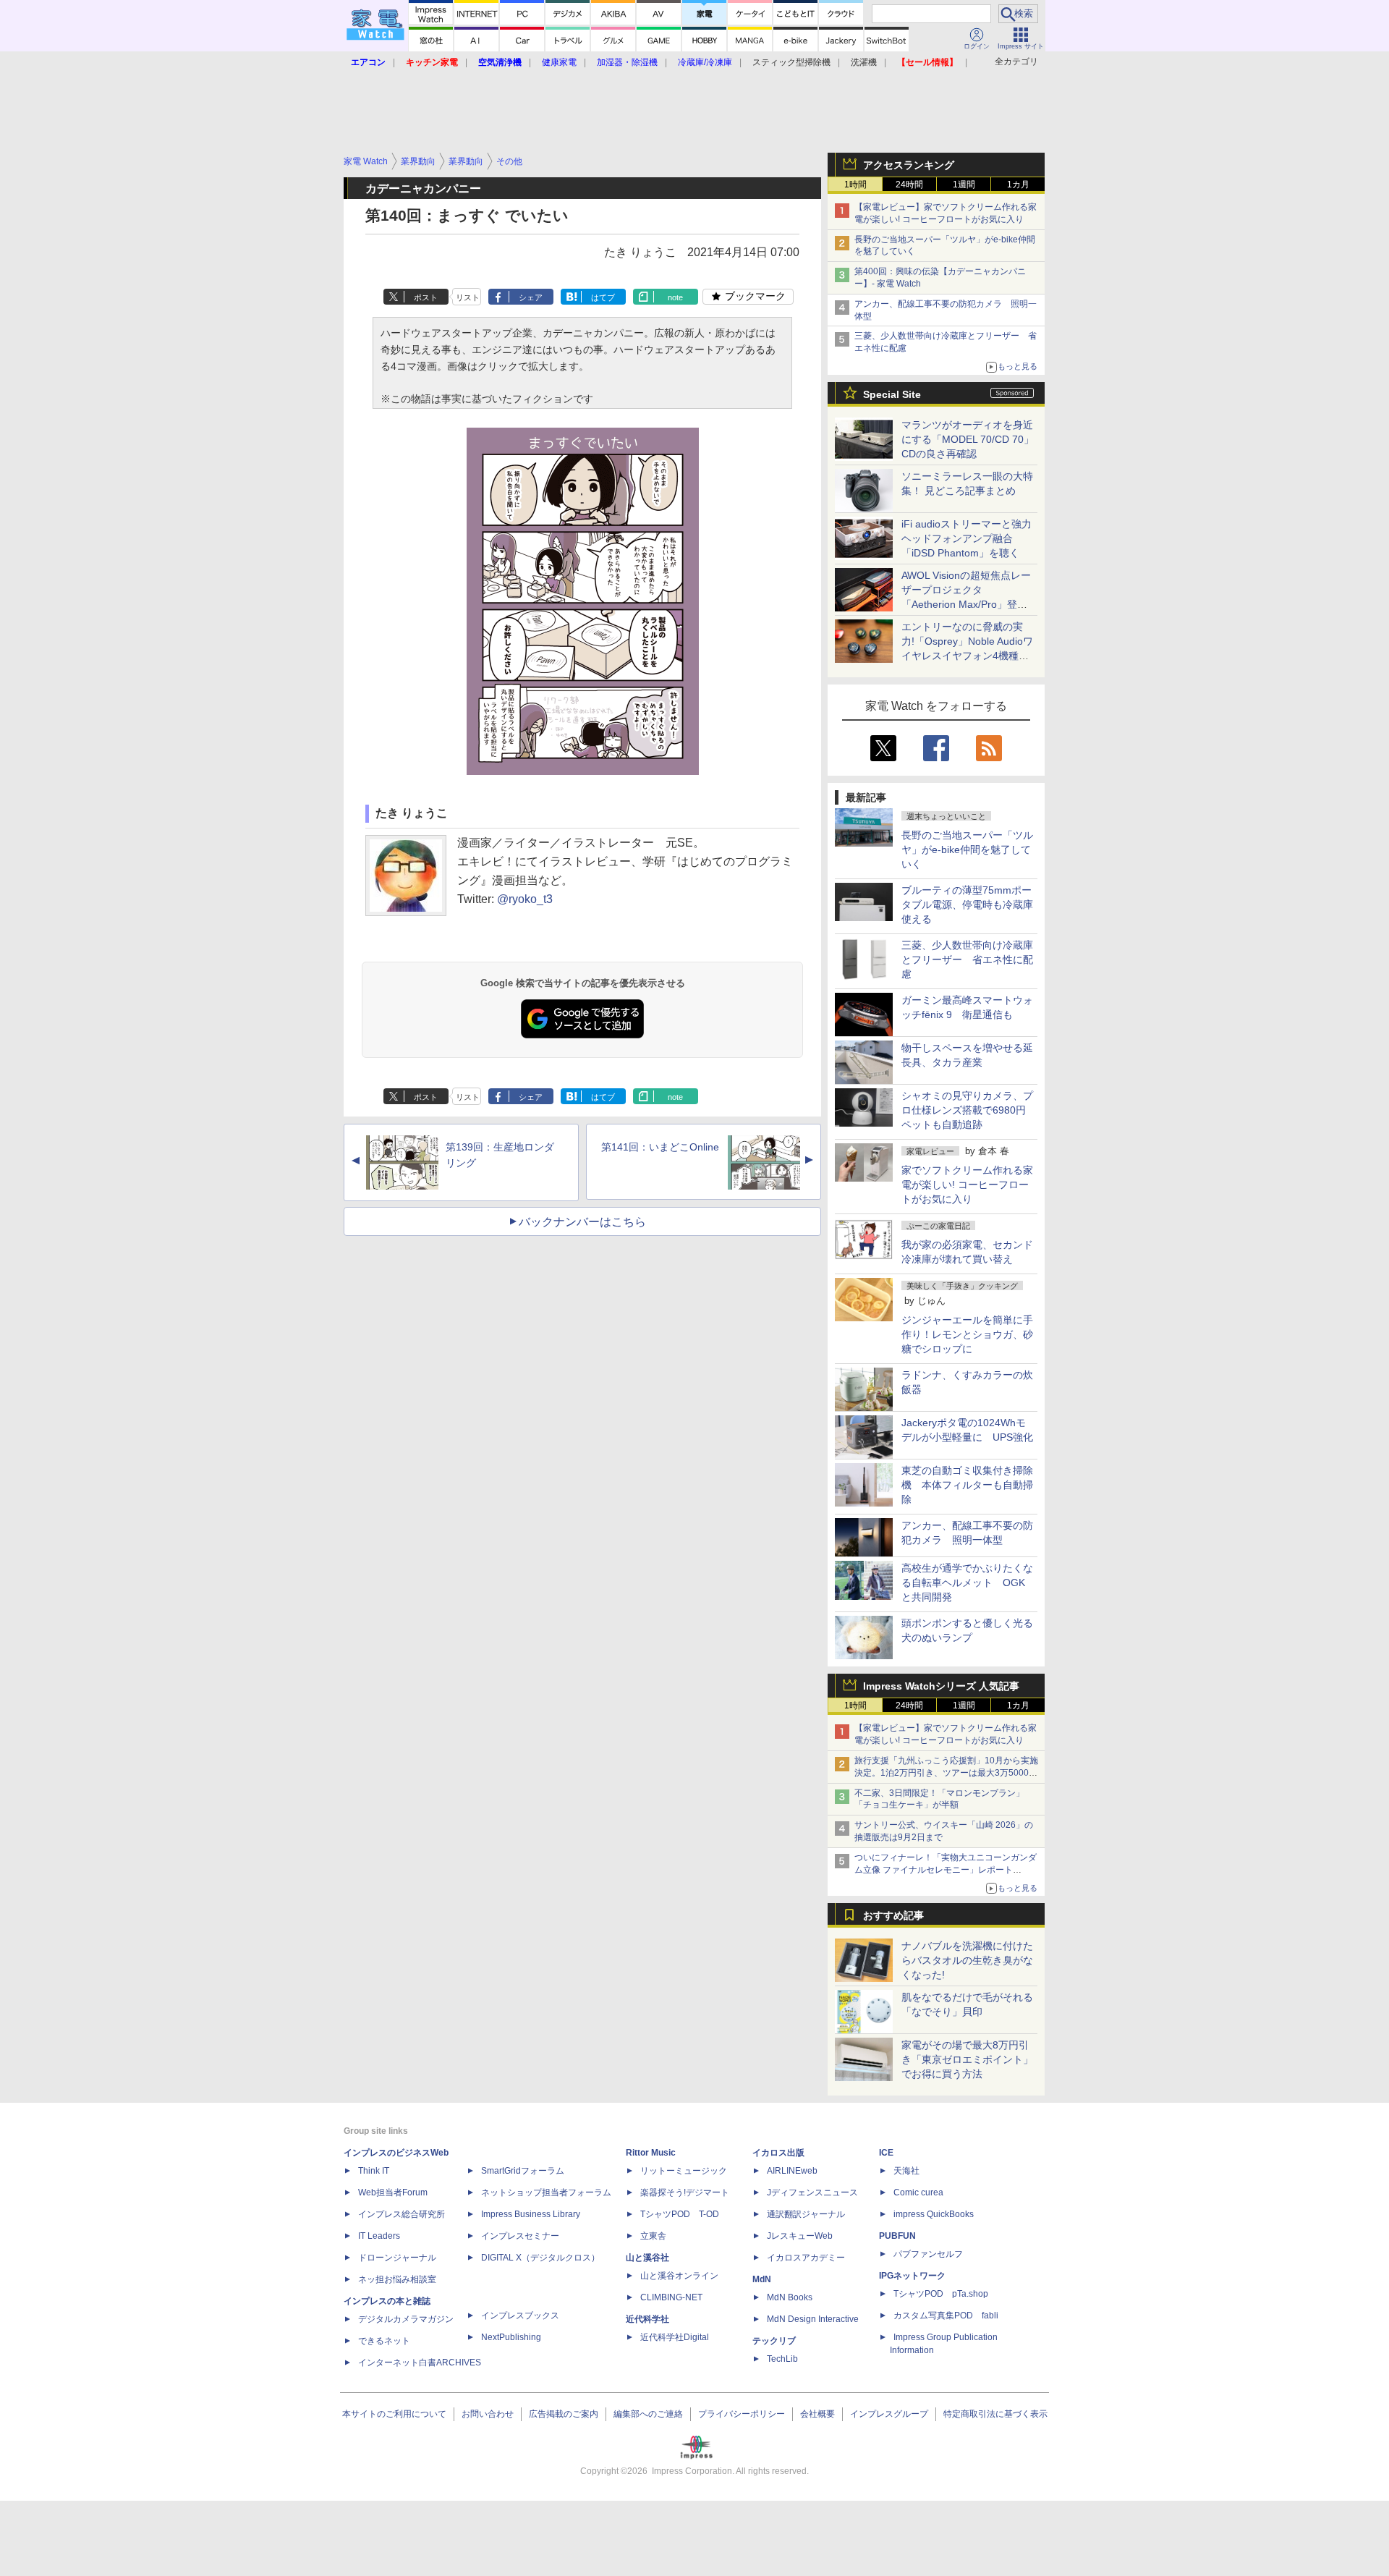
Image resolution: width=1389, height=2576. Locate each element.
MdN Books (790, 2297)
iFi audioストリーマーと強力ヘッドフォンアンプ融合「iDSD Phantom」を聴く (967, 538)
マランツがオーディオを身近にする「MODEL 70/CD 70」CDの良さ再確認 (968, 439)
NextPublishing (511, 2337)
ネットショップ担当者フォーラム (546, 2192)
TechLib (782, 2359)
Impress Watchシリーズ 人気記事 (941, 1686)
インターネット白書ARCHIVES (420, 2363)
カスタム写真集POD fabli (946, 2316)
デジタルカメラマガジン (406, 2319)
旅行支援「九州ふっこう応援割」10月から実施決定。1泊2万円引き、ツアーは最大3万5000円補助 (946, 1773)
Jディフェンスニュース (812, 2192)
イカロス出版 (778, 2153)
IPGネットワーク (912, 2276)
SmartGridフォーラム (523, 2171)
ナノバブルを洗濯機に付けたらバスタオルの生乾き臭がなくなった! (967, 1960)
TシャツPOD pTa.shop (941, 2294)
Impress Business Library (531, 2214)
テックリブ (774, 2341)
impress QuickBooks (934, 2214)
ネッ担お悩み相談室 (397, 2279)
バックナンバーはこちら (582, 1222)
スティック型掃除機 (791, 62)
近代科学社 (647, 2319)
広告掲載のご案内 (564, 2414)
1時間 (855, 185)
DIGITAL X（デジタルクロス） (540, 2258)
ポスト (426, 297)
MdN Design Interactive (813, 2319)
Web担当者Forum (393, 2192)
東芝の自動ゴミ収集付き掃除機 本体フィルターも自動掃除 (967, 1485)
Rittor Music (651, 2153)
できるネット (384, 2341)
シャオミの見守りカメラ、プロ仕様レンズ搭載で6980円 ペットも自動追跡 (969, 1110)
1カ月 (1018, 185)
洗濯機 (864, 62)
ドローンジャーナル (397, 2258)
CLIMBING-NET (671, 2297)
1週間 (964, 185)
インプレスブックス (520, 2316)
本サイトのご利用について (394, 2414)
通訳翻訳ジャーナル (806, 2214)
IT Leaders (379, 2236)
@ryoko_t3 (525, 899)
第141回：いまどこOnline (660, 1147)
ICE (886, 2153)
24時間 (909, 185)
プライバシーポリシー (742, 2414)
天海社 (906, 2171)
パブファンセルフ (928, 2254)
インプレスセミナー (520, 2236)
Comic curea (918, 2192)
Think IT (374, 2171)
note (675, 297)
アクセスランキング (909, 165)
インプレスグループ (889, 2414)
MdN (762, 2279)
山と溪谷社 (647, 2258)
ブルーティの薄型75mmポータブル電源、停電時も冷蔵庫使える (967, 904)
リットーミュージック (684, 2171)
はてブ (603, 297)
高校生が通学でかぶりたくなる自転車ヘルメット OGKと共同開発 (967, 1583)
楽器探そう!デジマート (685, 2192)
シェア (531, 297)
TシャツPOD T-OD (680, 2214)
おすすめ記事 (893, 1915)
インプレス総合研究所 (402, 2214)
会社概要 (817, 2414)
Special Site (892, 394)
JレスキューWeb (800, 2236)
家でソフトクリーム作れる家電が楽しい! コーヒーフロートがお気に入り (967, 1185)
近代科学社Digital (675, 2337)
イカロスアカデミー (806, 2258)
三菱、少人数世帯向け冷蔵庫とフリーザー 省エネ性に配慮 (967, 959)
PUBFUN (897, 2236)
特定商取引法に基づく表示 (995, 2414)
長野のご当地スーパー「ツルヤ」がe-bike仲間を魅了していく (967, 850)
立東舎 (653, 2236)
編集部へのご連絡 (648, 2414)
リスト (468, 297)
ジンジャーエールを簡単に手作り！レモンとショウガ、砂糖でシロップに (967, 1334)
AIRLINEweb (792, 2171)
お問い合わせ (488, 2414)
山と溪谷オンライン (679, 2276)
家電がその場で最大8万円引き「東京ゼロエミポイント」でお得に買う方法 (967, 2059)
